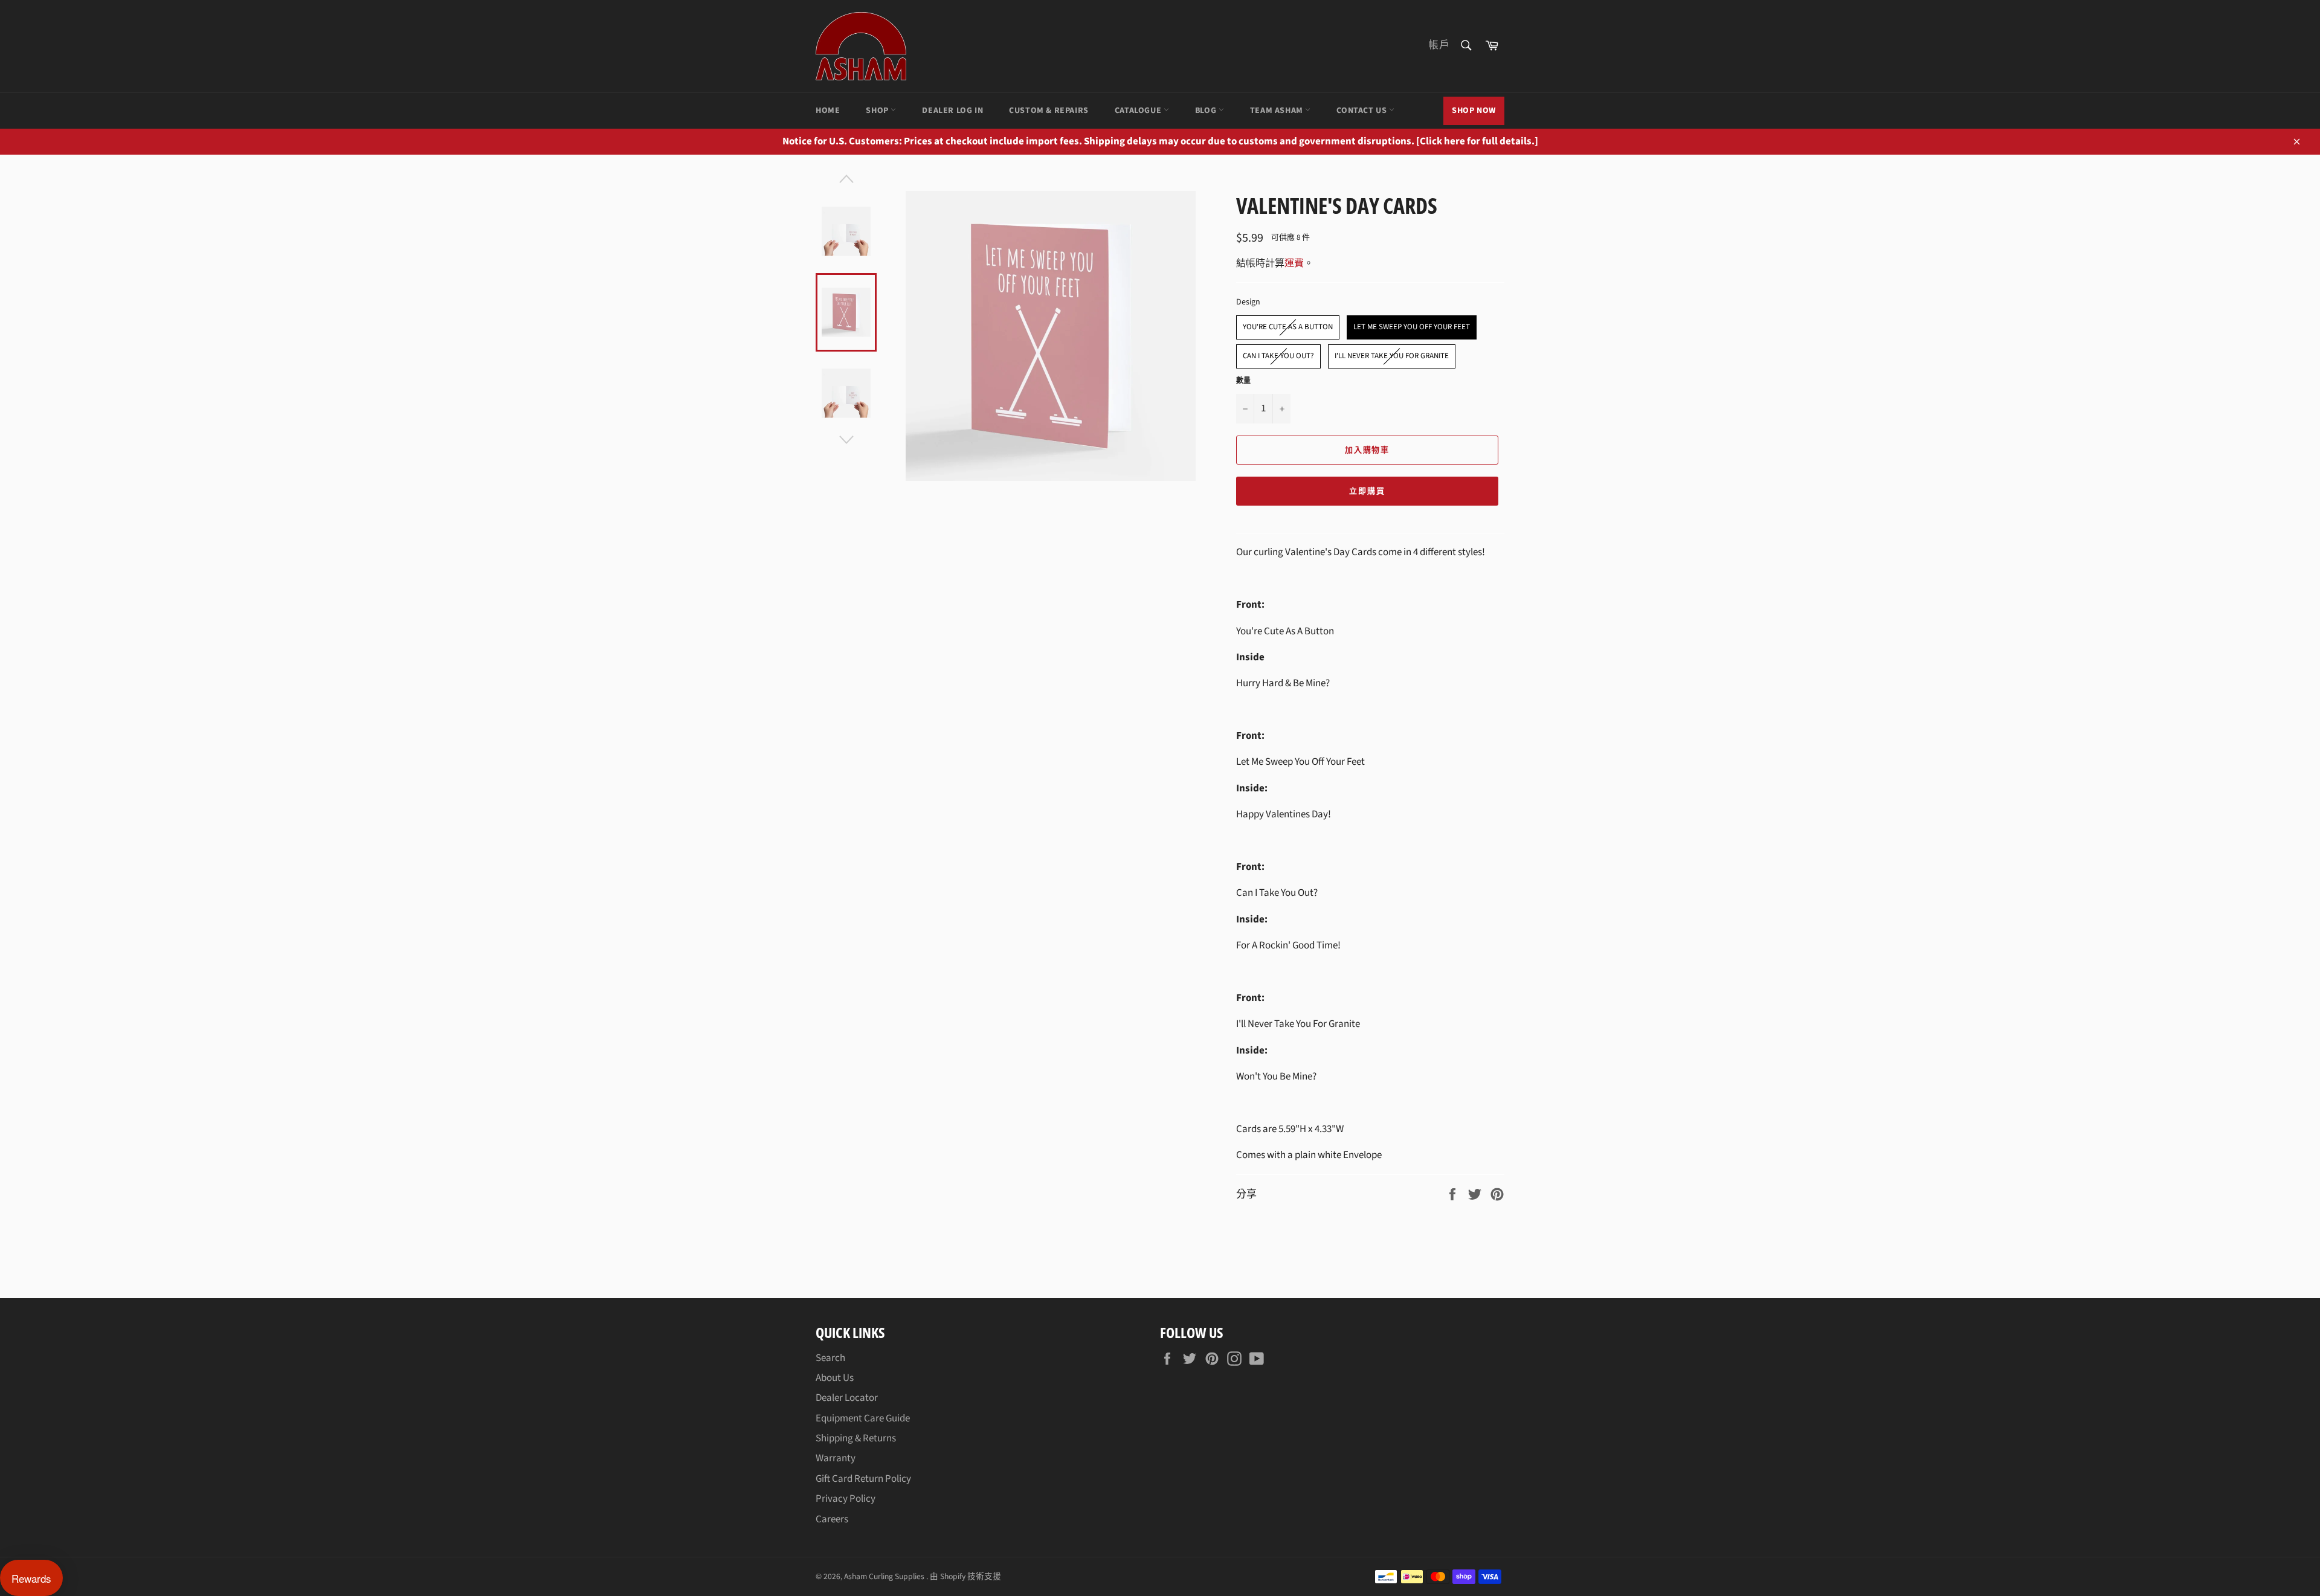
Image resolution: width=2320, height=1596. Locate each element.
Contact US (1363, 111)
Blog (1207, 111)
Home (828, 111)
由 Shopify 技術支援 (965, 1576)
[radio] (1288, 327)
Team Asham (1278, 111)
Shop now (1474, 111)
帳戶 (1439, 45)
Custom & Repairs (1049, 111)
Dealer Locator (847, 1398)
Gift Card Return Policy (863, 1479)
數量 (1243, 381)
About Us (835, 1378)
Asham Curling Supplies (885, 1576)
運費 (1294, 263)
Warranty (836, 1458)
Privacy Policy (846, 1499)
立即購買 (1367, 491)
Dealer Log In (952, 111)
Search (830, 1358)
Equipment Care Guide (863, 1418)
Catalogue (1139, 111)
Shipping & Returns (856, 1438)
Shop (878, 111)
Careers (832, 1519)
